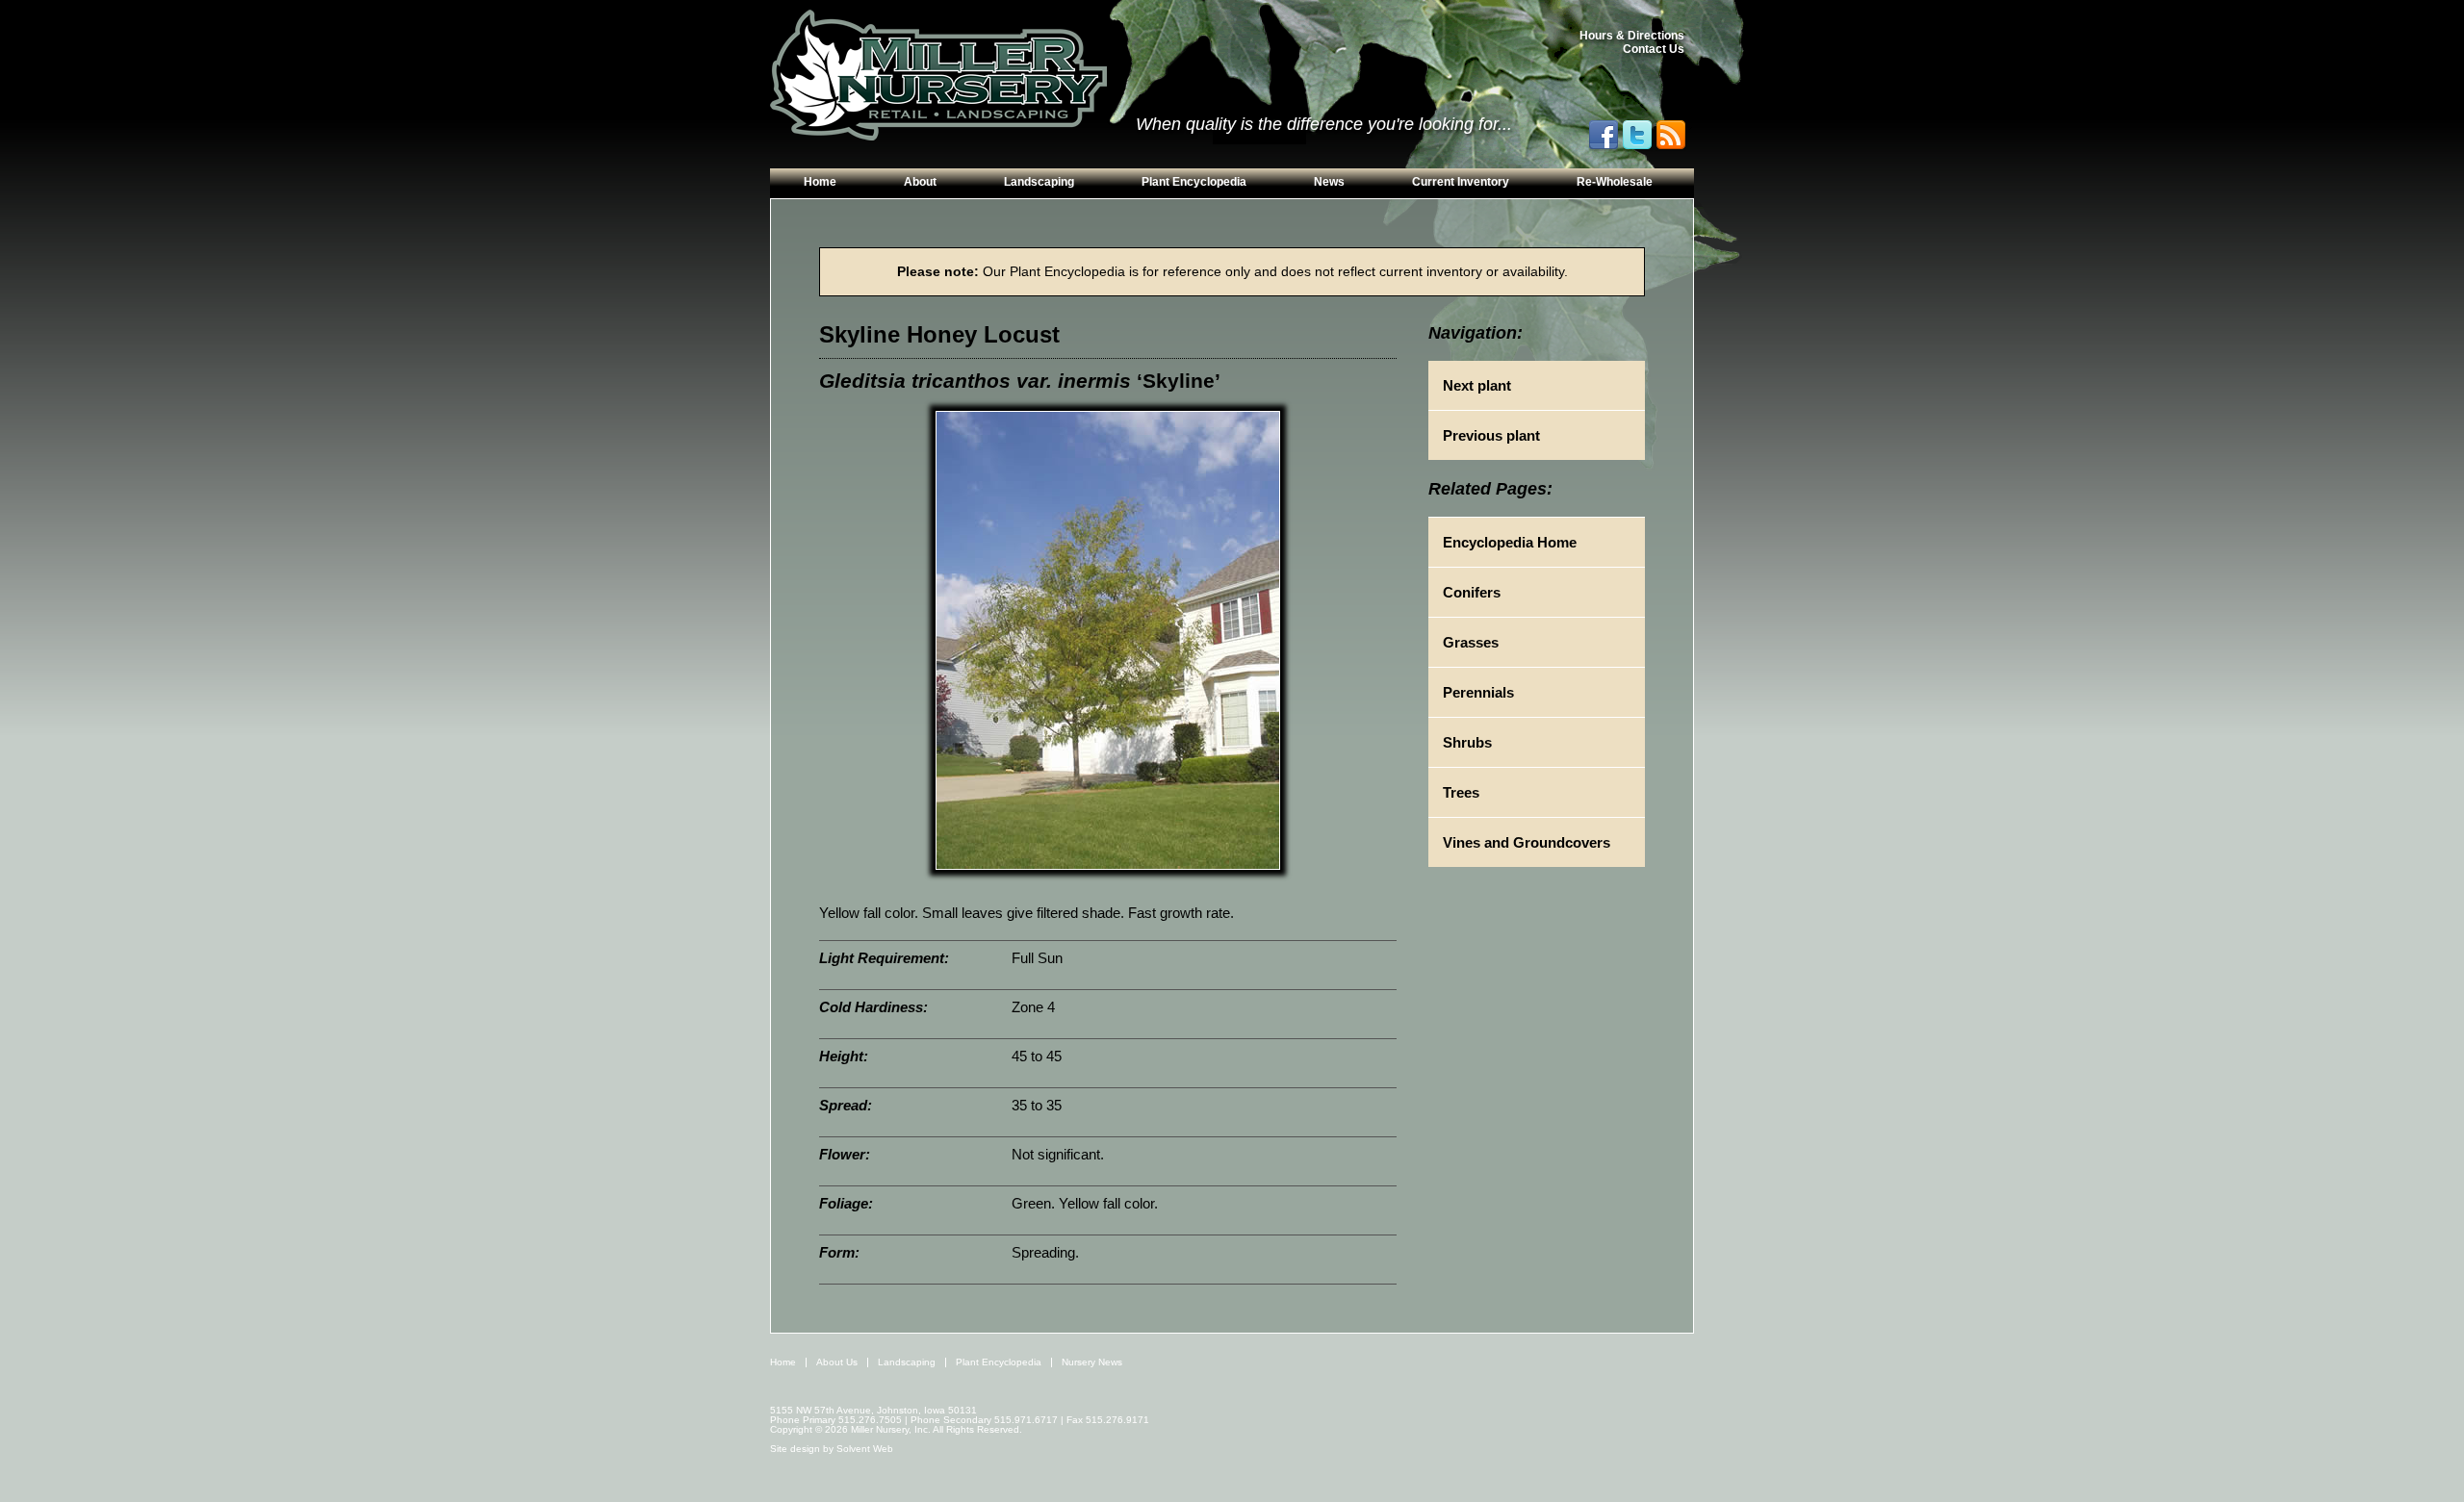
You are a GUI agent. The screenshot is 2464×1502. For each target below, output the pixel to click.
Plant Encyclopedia (1194, 182)
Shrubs (1467, 742)
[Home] (938, 76)
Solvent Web (865, 1449)
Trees (1461, 792)
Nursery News (1092, 1362)
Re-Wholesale (1615, 182)
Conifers (1472, 592)
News (1329, 182)
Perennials (1478, 692)
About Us (837, 1362)
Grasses (1471, 642)
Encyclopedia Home (1510, 542)
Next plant (1477, 385)
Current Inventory (1461, 182)
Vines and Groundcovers (1527, 842)
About (920, 182)
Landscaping (1039, 182)
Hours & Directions (1632, 36)
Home (820, 182)
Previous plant (1491, 435)
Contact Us (1654, 49)
